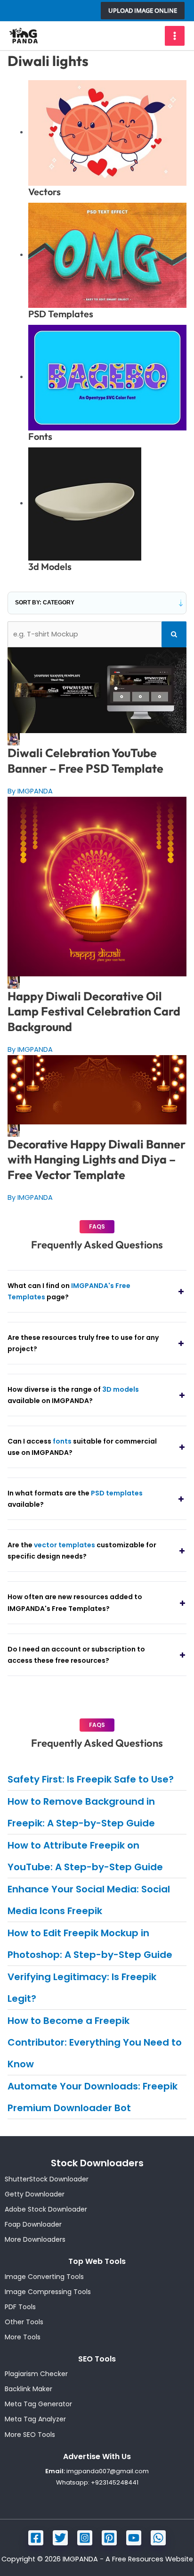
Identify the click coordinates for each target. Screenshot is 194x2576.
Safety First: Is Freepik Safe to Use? (91, 1779)
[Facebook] (36, 2538)
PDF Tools (20, 2307)
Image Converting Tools (44, 2277)
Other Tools (24, 2322)
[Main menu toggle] (175, 36)
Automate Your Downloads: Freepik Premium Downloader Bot (93, 2097)
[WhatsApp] (158, 2538)
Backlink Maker (28, 2389)
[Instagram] (85, 2538)
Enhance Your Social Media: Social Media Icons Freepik (89, 1900)
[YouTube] (134, 2538)
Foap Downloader (33, 2224)
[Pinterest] (109, 2538)
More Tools (23, 2337)
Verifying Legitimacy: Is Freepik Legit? (82, 1988)
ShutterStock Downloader (47, 2179)
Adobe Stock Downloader (46, 2209)
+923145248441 (115, 2482)
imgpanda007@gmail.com (108, 2471)
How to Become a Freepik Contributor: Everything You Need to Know (95, 2042)
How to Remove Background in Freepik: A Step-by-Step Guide (81, 1812)
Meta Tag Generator (38, 2404)
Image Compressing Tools (48, 2292)
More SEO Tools (30, 2435)
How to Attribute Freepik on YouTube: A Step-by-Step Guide (85, 1856)
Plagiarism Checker (36, 2374)
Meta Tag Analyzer (35, 2419)
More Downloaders (35, 2239)
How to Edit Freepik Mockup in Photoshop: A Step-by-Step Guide (90, 1944)
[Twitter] (60, 2538)
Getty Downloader (35, 2194)
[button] (143, 11)
